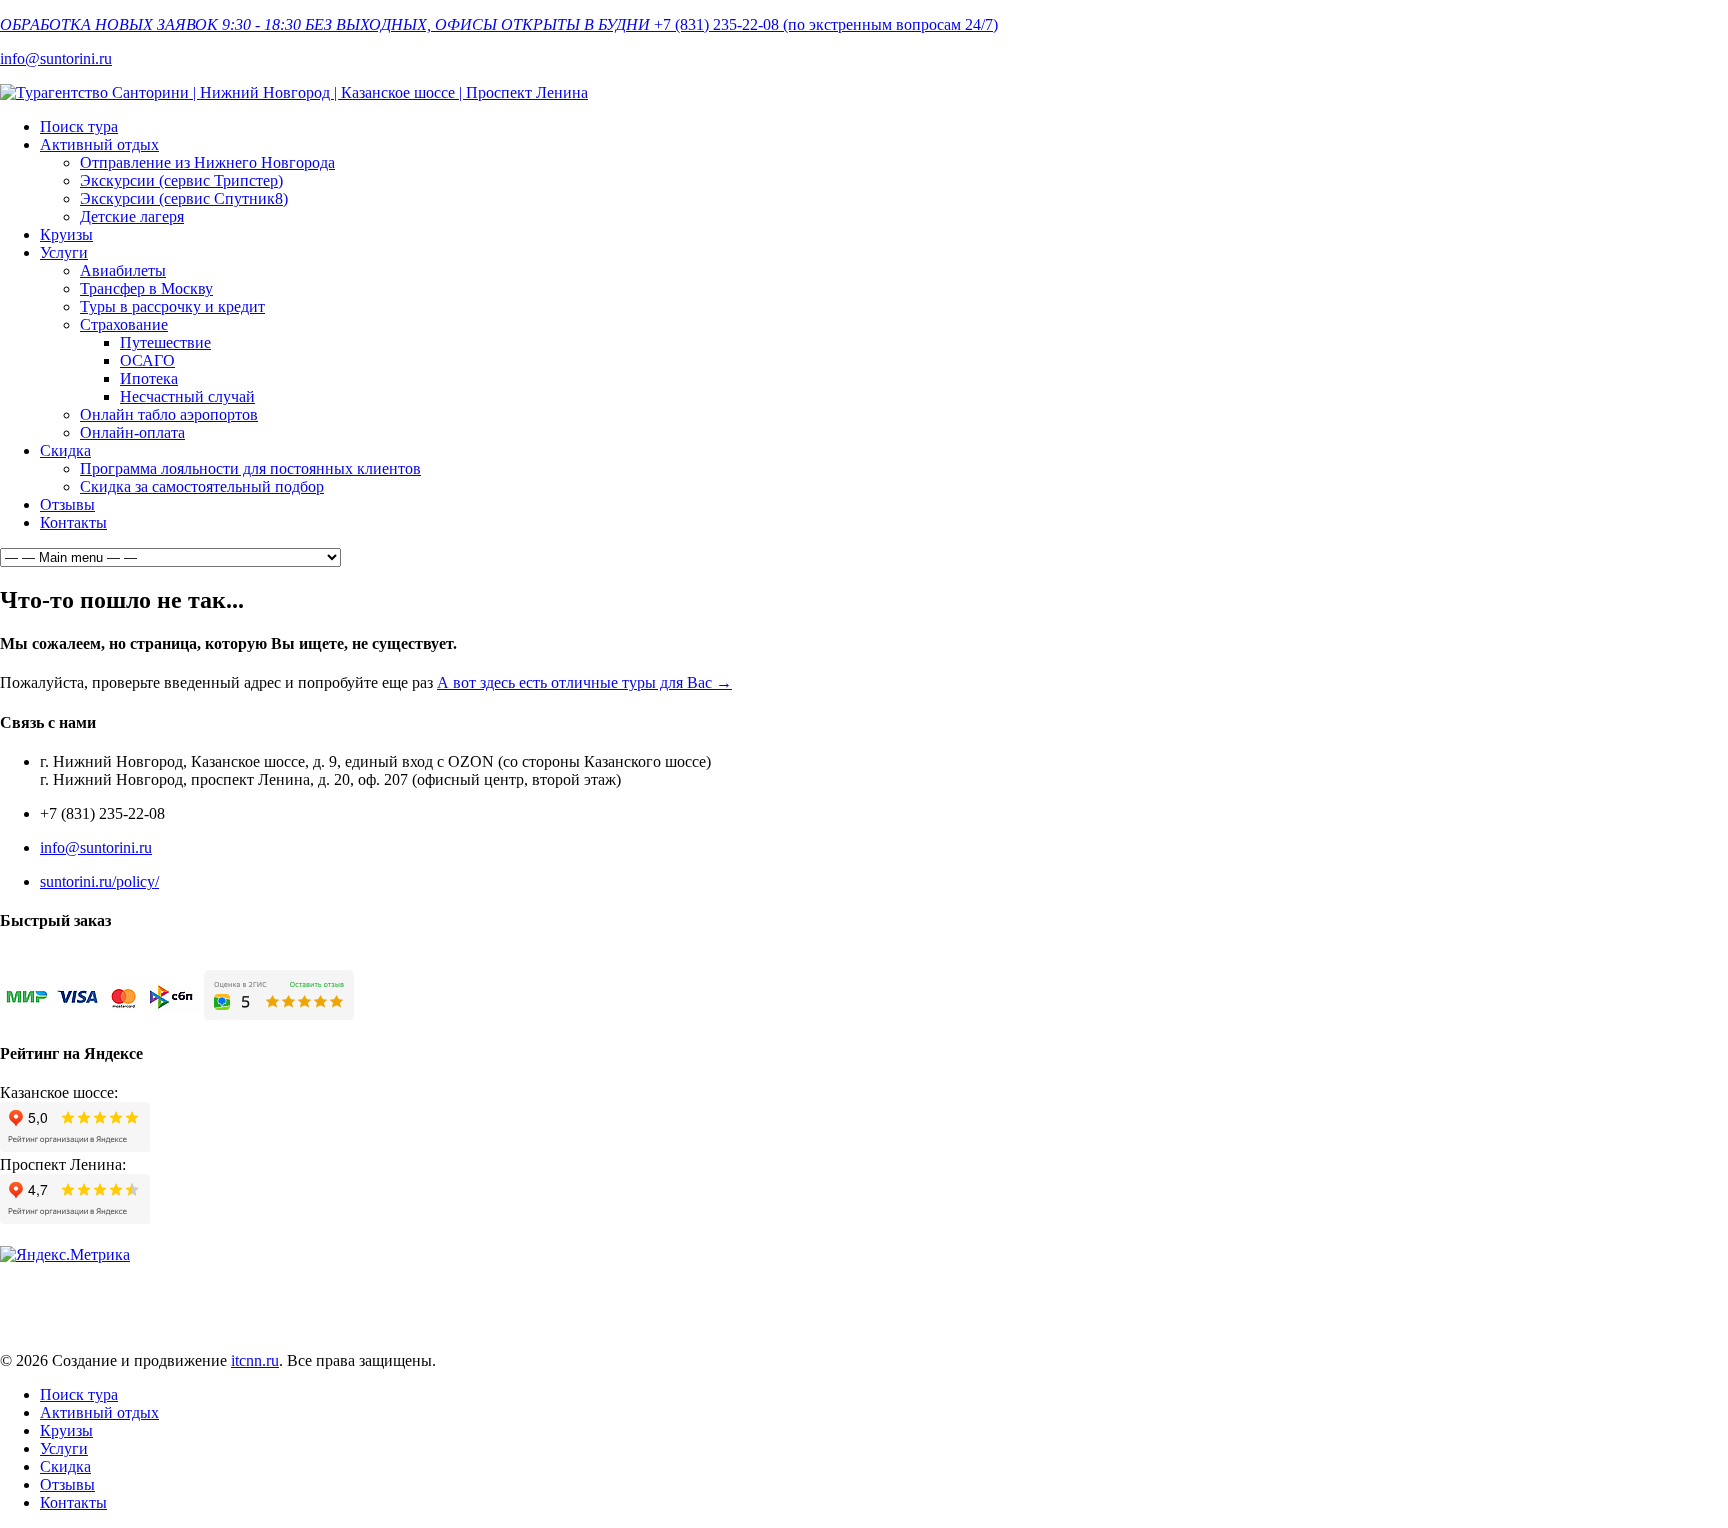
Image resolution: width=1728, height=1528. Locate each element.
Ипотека (149, 378)
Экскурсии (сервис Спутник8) (184, 198)
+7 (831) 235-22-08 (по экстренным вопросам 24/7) (826, 24)
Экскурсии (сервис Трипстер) (181, 180)
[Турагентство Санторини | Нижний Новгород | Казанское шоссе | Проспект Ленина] (294, 92)
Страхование (124, 324)
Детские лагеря (132, 216)
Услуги (64, 252)
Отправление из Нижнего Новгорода (207, 162)
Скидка (65, 450)
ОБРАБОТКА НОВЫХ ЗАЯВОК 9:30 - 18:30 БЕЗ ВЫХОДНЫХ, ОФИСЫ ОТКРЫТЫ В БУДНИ (325, 24)
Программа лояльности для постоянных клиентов (250, 468)
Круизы (66, 234)
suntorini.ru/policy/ (99, 881)
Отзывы (67, 504)
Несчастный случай (187, 396)
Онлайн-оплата (132, 432)
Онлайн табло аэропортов (169, 414)
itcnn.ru (255, 1360)
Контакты (73, 522)
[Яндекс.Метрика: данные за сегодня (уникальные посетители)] (65, 1255)
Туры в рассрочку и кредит (172, 306)
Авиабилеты (123, 270)
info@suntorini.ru (56, 58)
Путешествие (165, 342)
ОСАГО (147, 360)
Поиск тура (79, 126)
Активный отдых (99, 144)
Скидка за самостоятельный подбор (202, 486)
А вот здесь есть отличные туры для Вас (584, 682)
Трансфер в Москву (146, 288)
